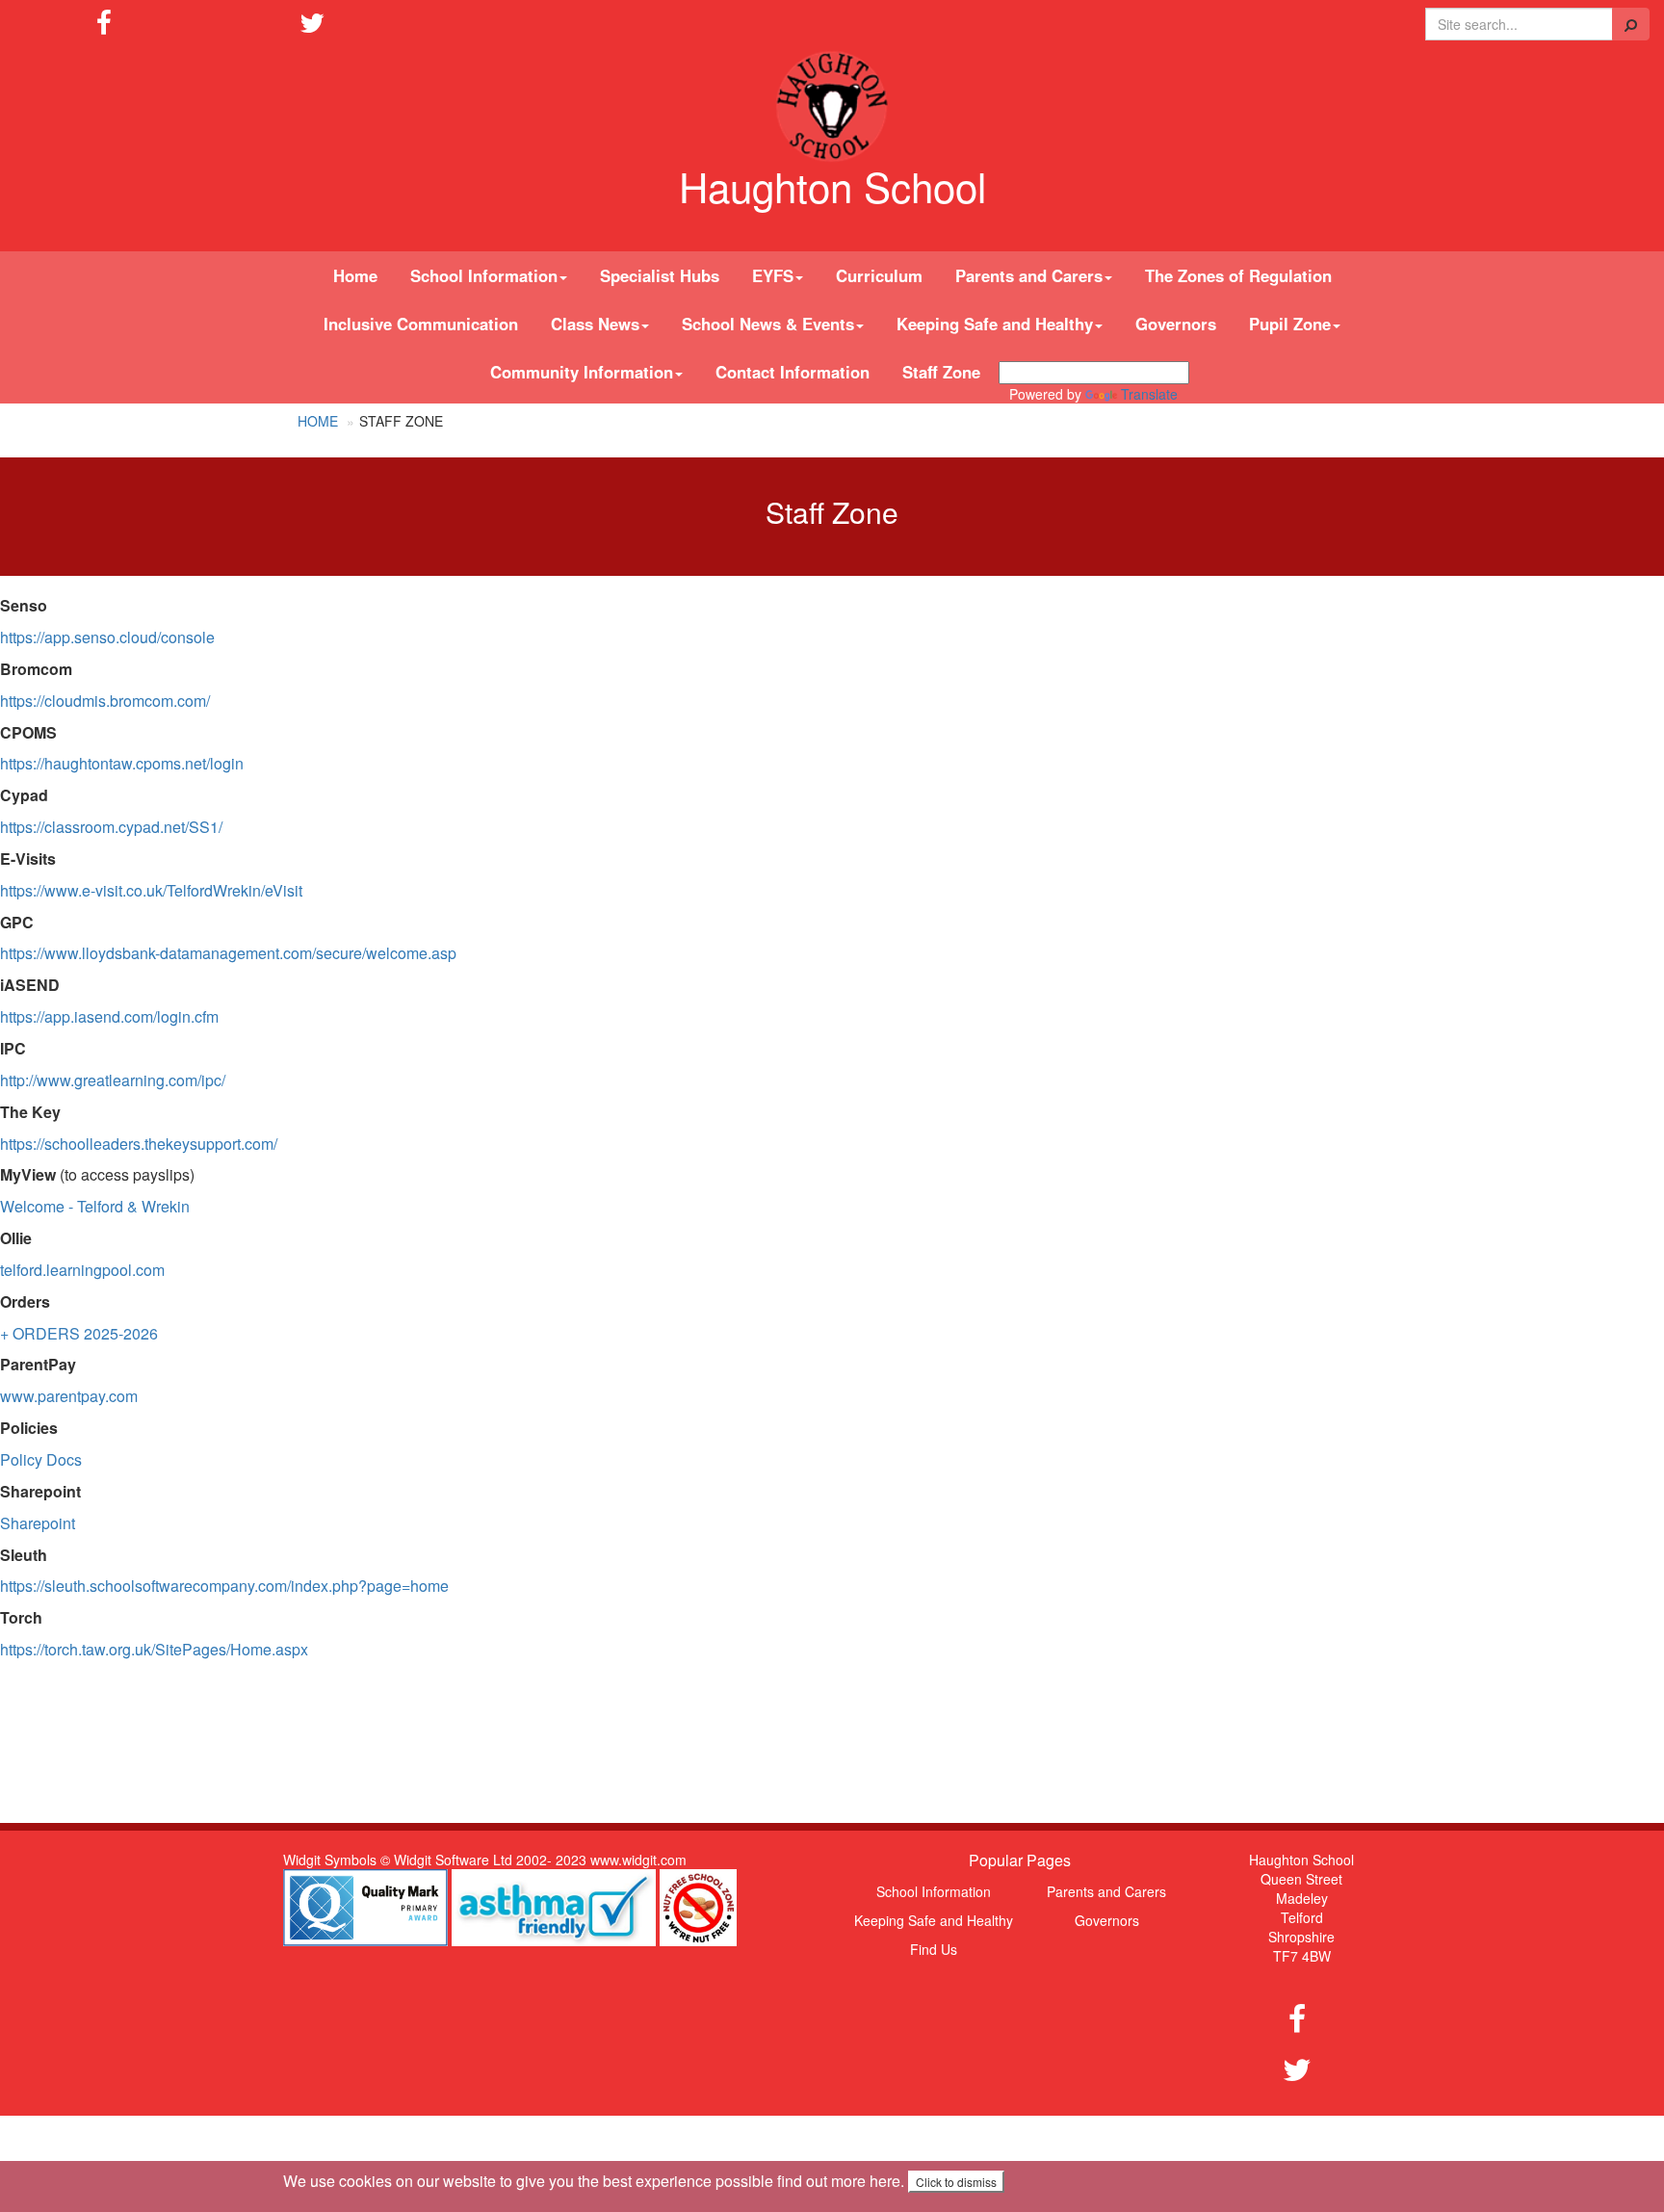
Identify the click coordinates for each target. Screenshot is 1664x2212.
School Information (934, 1891)
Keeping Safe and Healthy (934, 1920)
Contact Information (793, 372)
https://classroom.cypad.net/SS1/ (111, 827)
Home (355, 275)
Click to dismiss (956, 2182)
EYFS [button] (773, 275)
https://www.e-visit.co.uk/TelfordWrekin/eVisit (151, 890)
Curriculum (879, 275)
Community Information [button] (582, 372)
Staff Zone (941, 372)
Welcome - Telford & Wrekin (95, 1206)
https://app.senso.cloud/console (107, 637)
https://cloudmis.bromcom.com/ (105, 701)
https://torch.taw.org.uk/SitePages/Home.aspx (154, 1649)
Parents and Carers (1106, 1891)
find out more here (839, 2181)
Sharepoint (38, 1523)
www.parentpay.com (69, 1396)
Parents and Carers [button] (1029, 275)
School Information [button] (484, 275)
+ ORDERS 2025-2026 (79, 1333)
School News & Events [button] (768, 324)
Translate (1149, 394)
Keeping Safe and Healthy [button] (995, 324)
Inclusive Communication (421, 324)
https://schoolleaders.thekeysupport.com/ (139, 1144)
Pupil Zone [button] (1290, 324)
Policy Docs (41, 1459)
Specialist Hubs (660, 275)
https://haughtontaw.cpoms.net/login (122, 763)
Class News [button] (595, 324)
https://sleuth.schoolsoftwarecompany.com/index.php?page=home (224, 1586)
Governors (1176, 324)
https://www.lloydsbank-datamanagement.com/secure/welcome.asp (228, 953)
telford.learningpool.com (82, 1270)
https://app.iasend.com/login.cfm (109, 1016)
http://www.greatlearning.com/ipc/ (113, 1080)
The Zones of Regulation (1238, 275)
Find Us (934, 1949)
